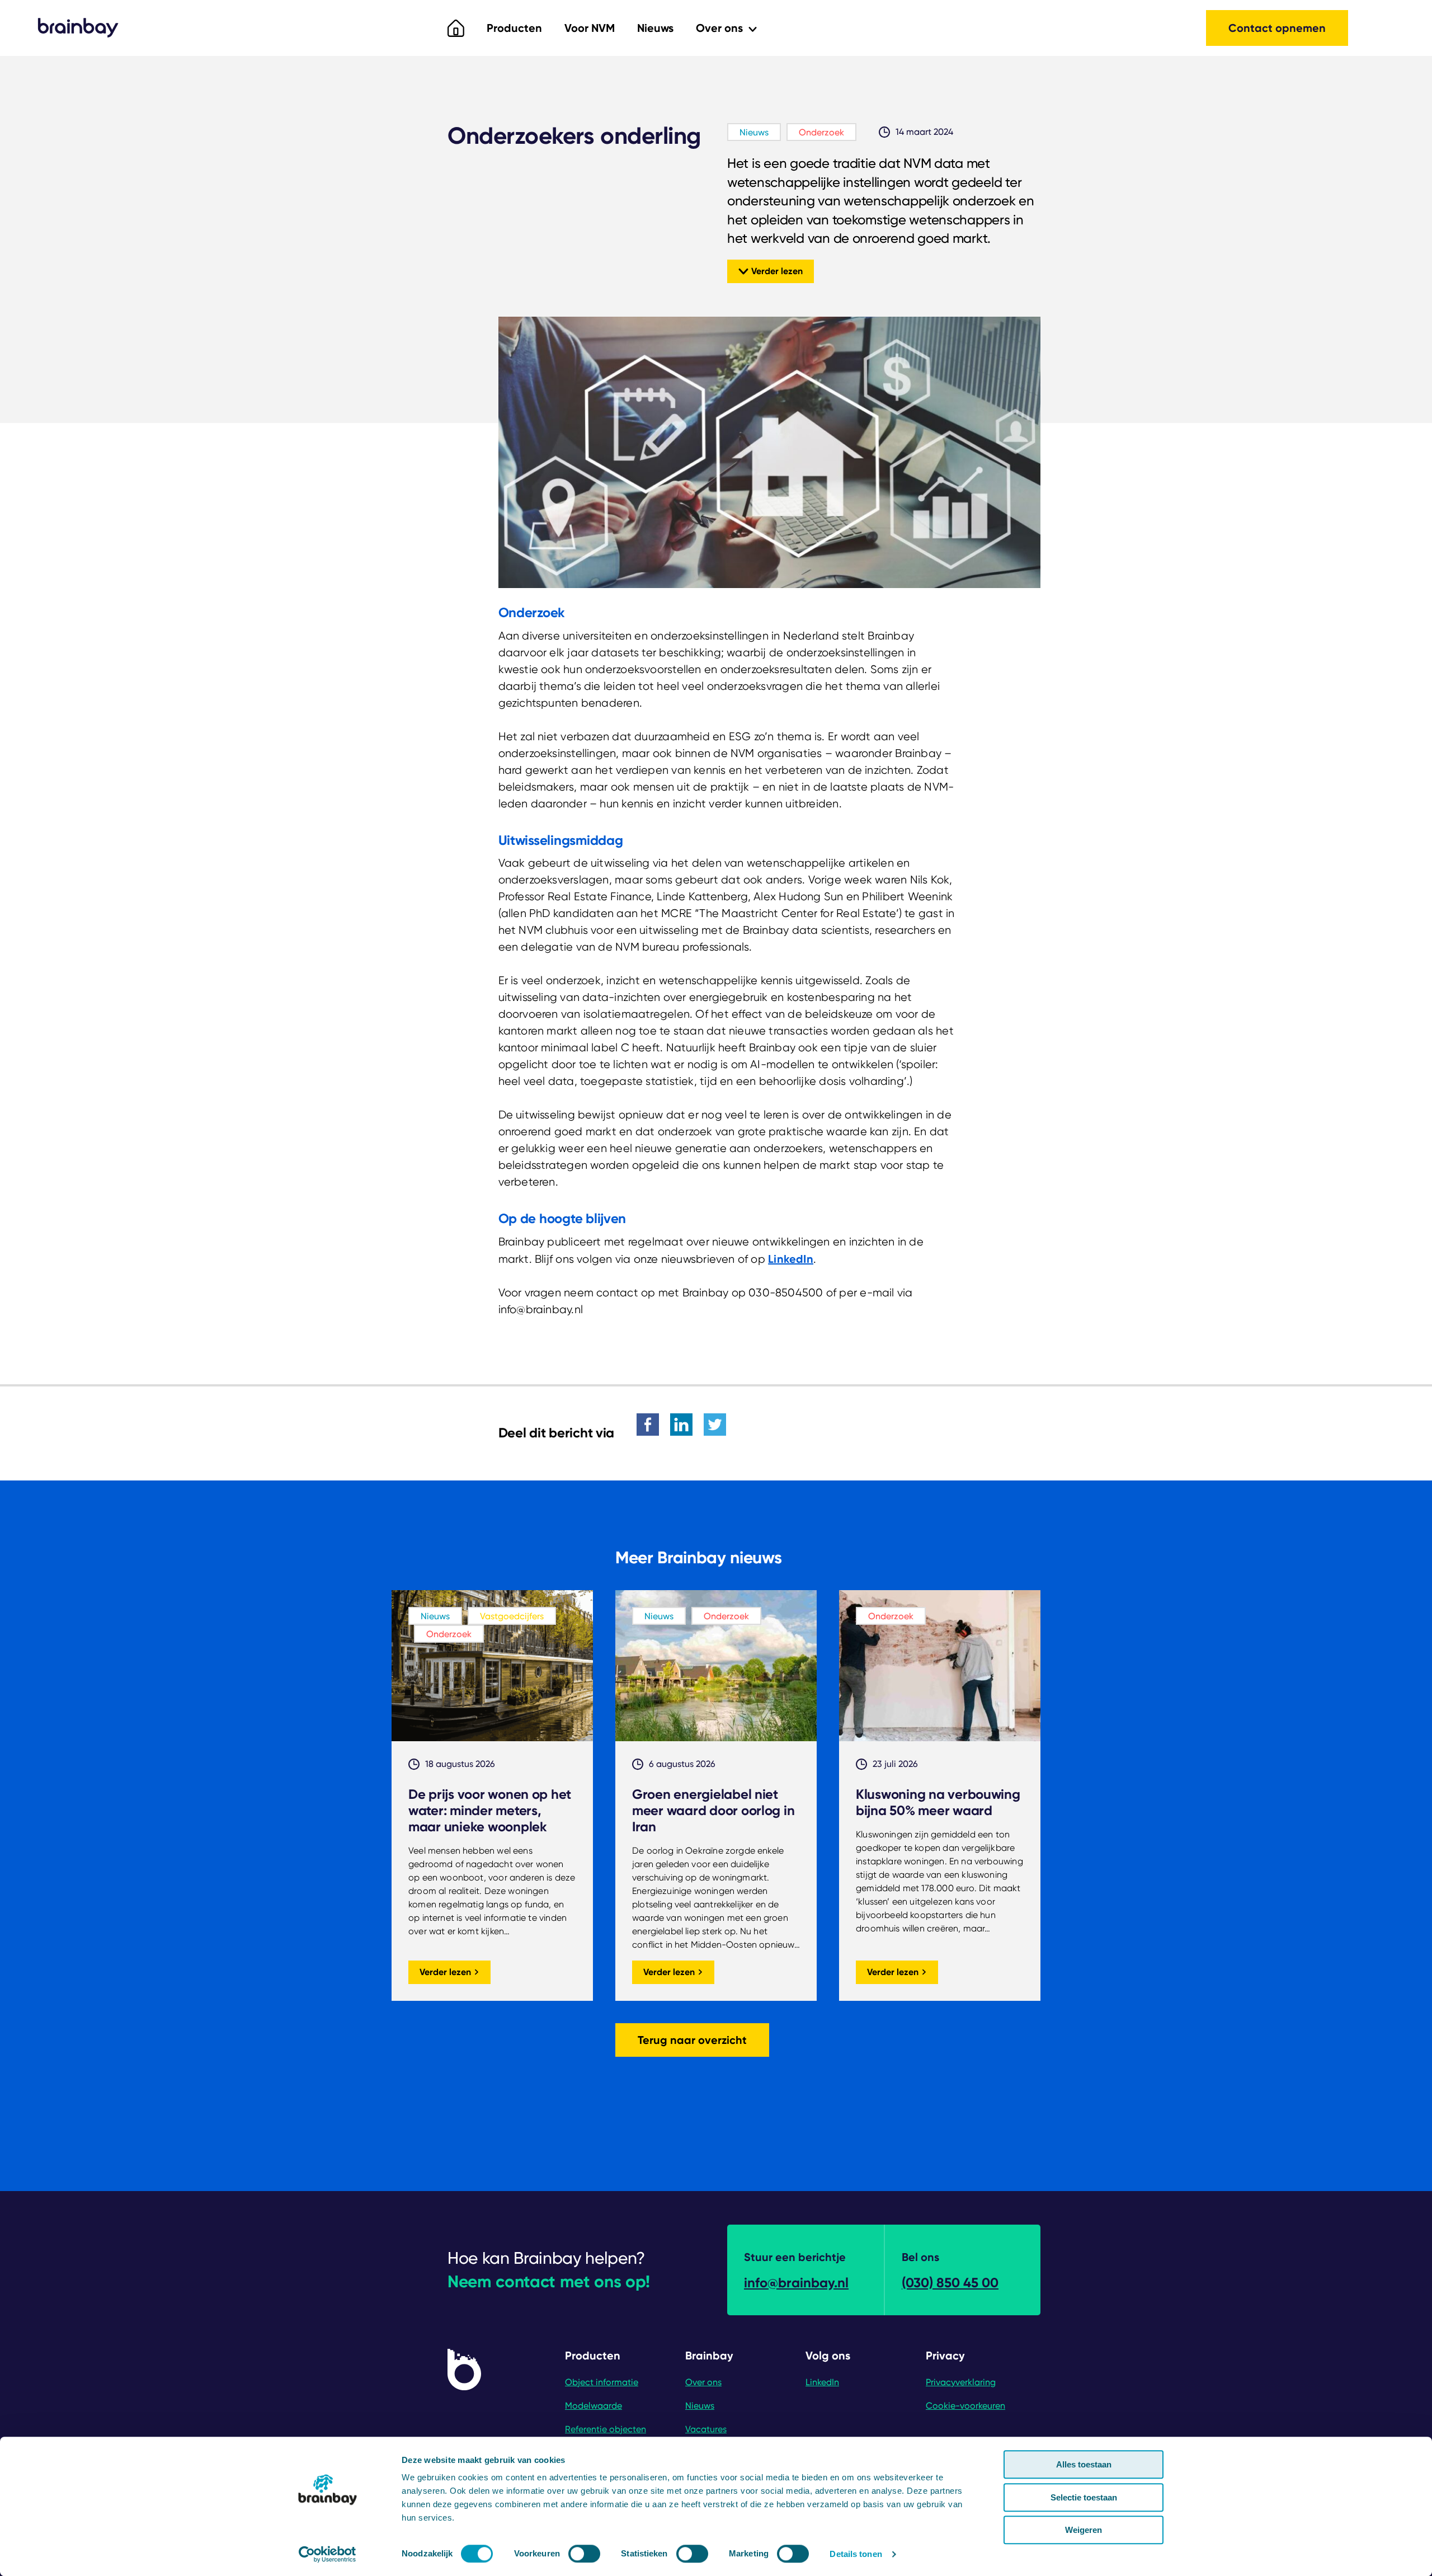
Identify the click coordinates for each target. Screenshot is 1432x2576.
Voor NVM (590, 28)
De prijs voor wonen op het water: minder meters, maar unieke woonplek (490, 1810)
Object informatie (602, 2382)
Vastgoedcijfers (512, 1616)
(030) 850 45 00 (950, 2283)
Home (456, 28)
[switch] (584, 2554)
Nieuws (655, 28)
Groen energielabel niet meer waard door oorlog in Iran (713, 1810)
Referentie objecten (606, 2429)
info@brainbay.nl (796, 2283)
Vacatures (706, 2429)
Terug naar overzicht (692, 2040)
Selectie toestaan (1084, 2497)
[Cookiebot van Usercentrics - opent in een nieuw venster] (328, 2554)
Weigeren (1084, 2530)
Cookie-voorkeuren (965, 2406)
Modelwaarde (593, 2406)
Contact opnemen (1277, 28)
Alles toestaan (1084, 2464)
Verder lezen (777, 271)
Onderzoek (821, 132)
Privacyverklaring (961, 2382)
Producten (514, 28)
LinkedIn (791, 1259)
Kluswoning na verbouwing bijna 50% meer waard (938, 1802)
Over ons (721, 28)
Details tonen (856, 2554)
